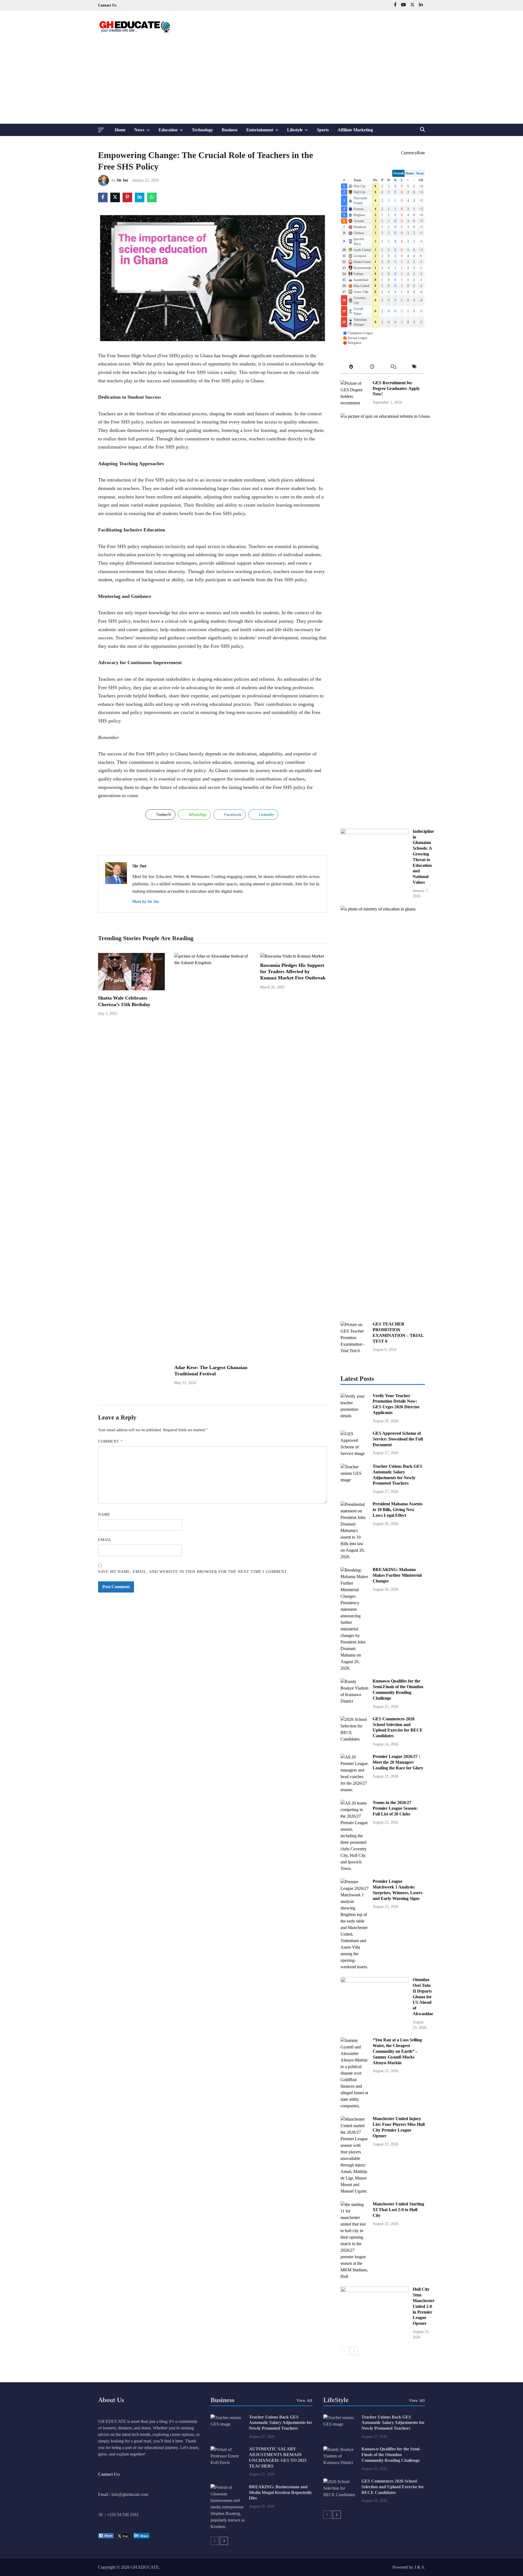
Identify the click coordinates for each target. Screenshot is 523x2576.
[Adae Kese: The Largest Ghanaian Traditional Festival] (212, 963)
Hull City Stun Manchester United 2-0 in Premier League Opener (424, 2306)
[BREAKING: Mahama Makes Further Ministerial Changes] (355, 1668)
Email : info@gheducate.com (123, 2494)
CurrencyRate (413, 153)
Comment (110, 1441)
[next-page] (354, 2351)
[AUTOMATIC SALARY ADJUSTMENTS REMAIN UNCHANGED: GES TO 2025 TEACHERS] (228, 2463)
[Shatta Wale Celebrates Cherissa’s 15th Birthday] (131, 989)
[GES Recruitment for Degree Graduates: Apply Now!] (355, 403)
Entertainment (265, 132)
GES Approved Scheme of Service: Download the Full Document (398, 1439)
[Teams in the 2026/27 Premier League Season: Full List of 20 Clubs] (355, 1868)
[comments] (393, 368)
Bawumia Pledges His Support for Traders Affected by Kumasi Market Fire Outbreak (293, 972)
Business (230, 130)
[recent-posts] (372, 368)
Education (173, 132)
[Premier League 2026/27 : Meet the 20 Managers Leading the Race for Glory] (355, 1790)
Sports (323, 130)
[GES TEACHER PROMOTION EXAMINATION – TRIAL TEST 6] (355, 1351)
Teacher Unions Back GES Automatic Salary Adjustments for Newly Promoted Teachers (281, 2423)
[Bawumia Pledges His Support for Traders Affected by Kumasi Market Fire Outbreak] (292, 956)
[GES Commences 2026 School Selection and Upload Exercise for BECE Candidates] (355, 1739)
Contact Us (107, 5)
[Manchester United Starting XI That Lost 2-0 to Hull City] (355, 2276)
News (144, 132)
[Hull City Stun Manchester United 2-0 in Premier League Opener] (375, 2291)
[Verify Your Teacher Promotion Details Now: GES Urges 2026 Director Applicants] (355, 1416)
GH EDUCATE (145, 2567)
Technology (202, 130)
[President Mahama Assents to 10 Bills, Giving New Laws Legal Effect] (355, 1557)
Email (105, 1540)
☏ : (102, 2515)
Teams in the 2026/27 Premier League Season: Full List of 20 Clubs (395, 1808)
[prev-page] (345, 2351)
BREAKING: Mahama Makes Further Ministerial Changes (397, 1575)
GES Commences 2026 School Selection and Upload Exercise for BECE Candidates (393, 2487)
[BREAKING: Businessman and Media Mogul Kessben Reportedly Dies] (228, 2527)
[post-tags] (415, 368)
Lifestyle (300, 132)
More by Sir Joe (146, 902)
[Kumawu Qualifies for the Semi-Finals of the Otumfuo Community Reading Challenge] (355, 1701)
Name (104, 1514)
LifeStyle (336, 2400)
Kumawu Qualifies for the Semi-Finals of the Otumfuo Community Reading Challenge (391, 2455)
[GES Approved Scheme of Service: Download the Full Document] (355, 1453)
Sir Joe (122, 180)
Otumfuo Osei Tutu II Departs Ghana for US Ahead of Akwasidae (423, 1997)
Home (120, 130)
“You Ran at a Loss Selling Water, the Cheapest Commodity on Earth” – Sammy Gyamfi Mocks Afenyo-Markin (397, 2051)
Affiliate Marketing (355, 130)
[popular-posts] (351, 368)
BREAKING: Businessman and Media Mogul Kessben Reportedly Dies (280, 2492)
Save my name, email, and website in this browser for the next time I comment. (193, 1572)
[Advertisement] (261, 83)
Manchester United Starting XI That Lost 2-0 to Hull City (398, 2210)
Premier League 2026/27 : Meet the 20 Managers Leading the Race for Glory (398, 1762)
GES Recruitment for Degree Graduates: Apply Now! (396, 388)
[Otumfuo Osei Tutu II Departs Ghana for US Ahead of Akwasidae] (375, 1981)
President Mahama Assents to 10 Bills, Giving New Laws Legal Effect (398, 1510)
